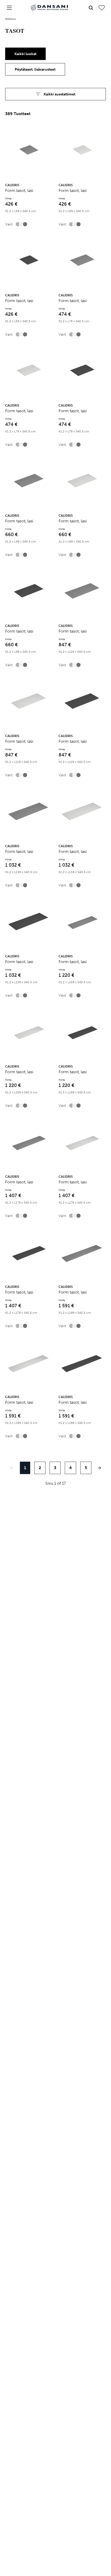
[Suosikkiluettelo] (102, 8)
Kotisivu (11, 19)
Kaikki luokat (25, 54)
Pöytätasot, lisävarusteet (35, 69)
